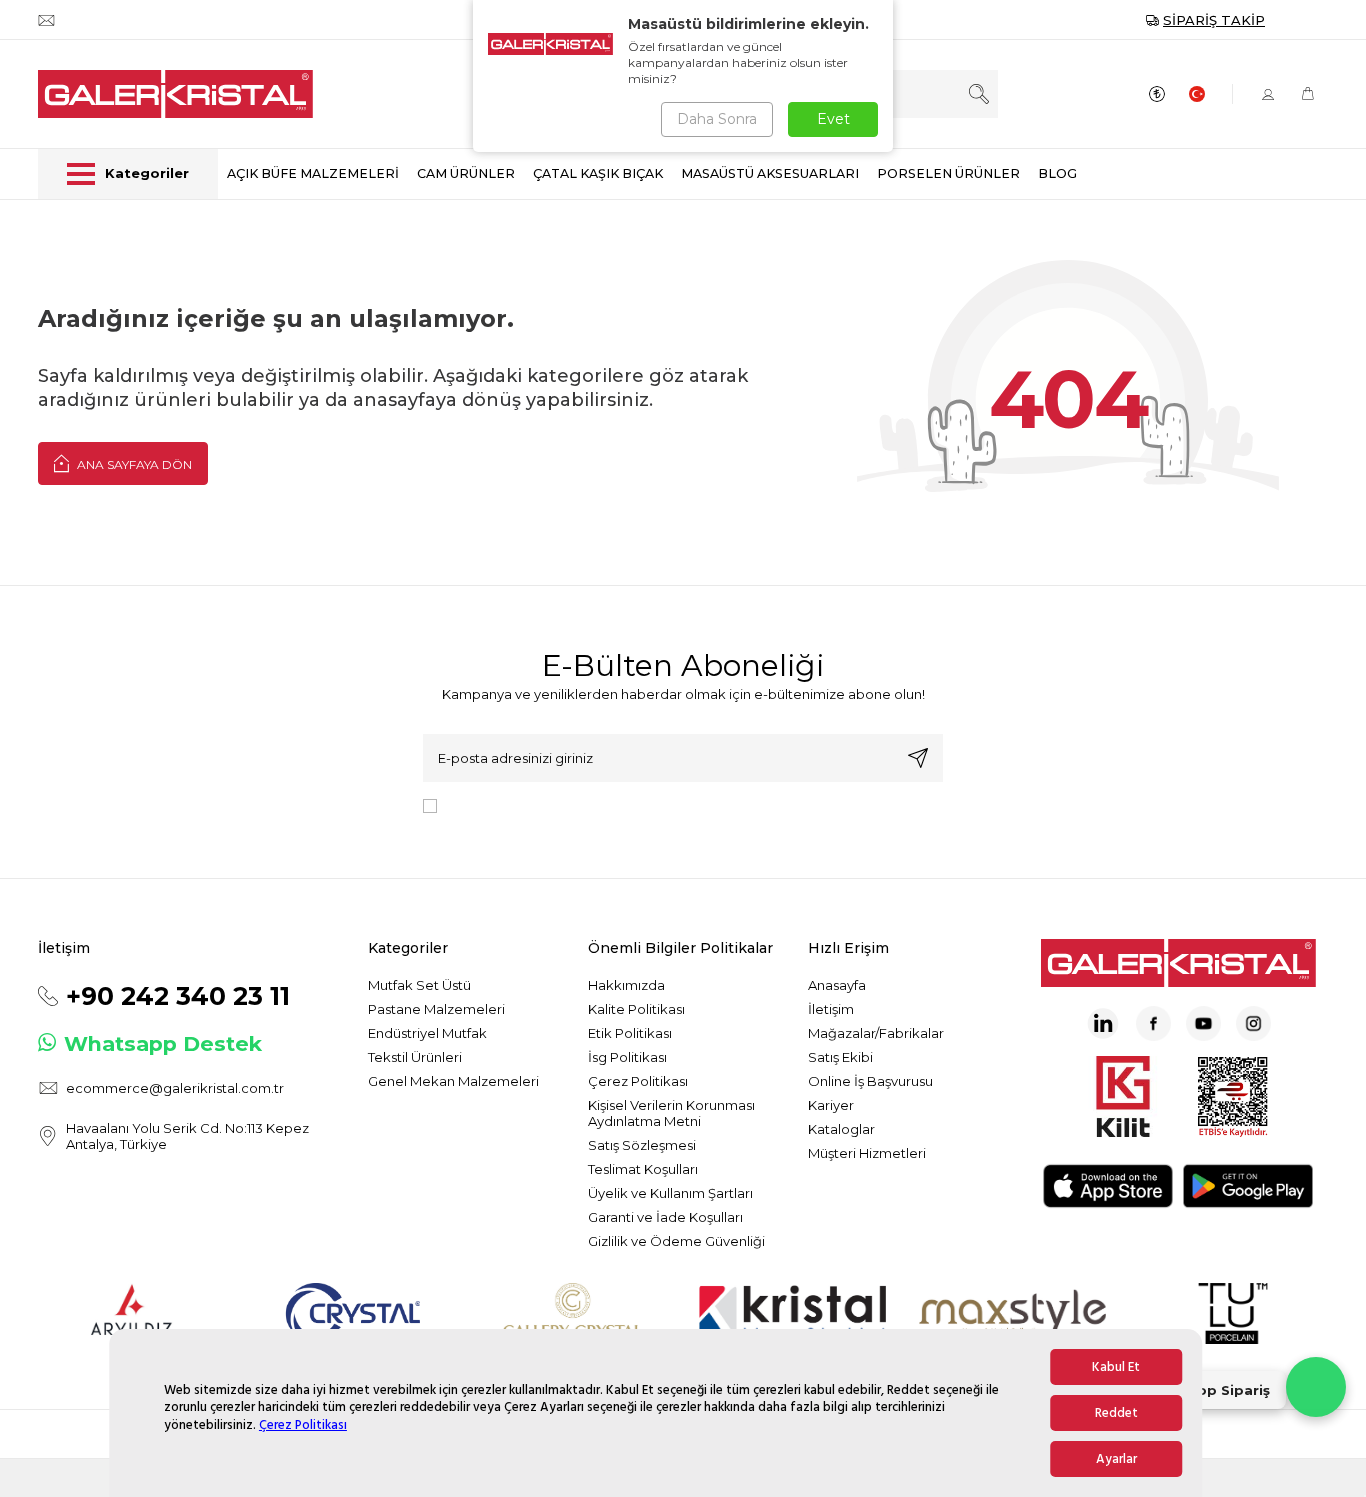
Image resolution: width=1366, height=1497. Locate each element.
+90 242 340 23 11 (178, 996)
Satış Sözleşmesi (642, 1145)
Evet (833, 119)
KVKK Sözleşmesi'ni (515, 805)
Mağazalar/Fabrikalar (876, 1033)
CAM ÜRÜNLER (466, 173)
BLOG (1057, 173)
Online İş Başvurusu (870, 1081)
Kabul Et (1116, 1367)
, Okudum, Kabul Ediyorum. (610, 805)
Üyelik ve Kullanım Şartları (670, 1193)
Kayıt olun (918, 758)
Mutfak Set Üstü (419, 985)
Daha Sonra (717, 119)
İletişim (831, 1009)
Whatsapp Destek (163, 1043)
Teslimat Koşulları (643, 1169)
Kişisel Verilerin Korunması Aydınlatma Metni (671, 1113)
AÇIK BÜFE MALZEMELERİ (313, 173)
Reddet (1116, 1413)
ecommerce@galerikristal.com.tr (175, 1088)
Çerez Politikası (303, 1425)
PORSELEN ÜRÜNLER (948, 173)
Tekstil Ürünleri (415, 1057)
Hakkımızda (626, 985)
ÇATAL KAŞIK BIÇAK (598, 173)
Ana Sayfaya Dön (133, 464)
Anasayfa (837, 985)
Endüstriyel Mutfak (427, 1033)
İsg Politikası (627, 1057)
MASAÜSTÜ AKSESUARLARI (770, 173)
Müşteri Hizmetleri (867, 1153)
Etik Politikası (630, 1033)
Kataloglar (841, 1129)
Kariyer (831, 1105)
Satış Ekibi (840, 1057)
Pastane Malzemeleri (436, 1009)
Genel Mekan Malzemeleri (453, 1081)
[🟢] (1316, 1387)
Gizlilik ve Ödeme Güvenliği (676, 1241)
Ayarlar (1116, 1459)
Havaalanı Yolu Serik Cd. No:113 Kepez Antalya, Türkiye (187, 1136)
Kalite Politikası (636, 1009)
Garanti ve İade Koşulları (665, 1217)
